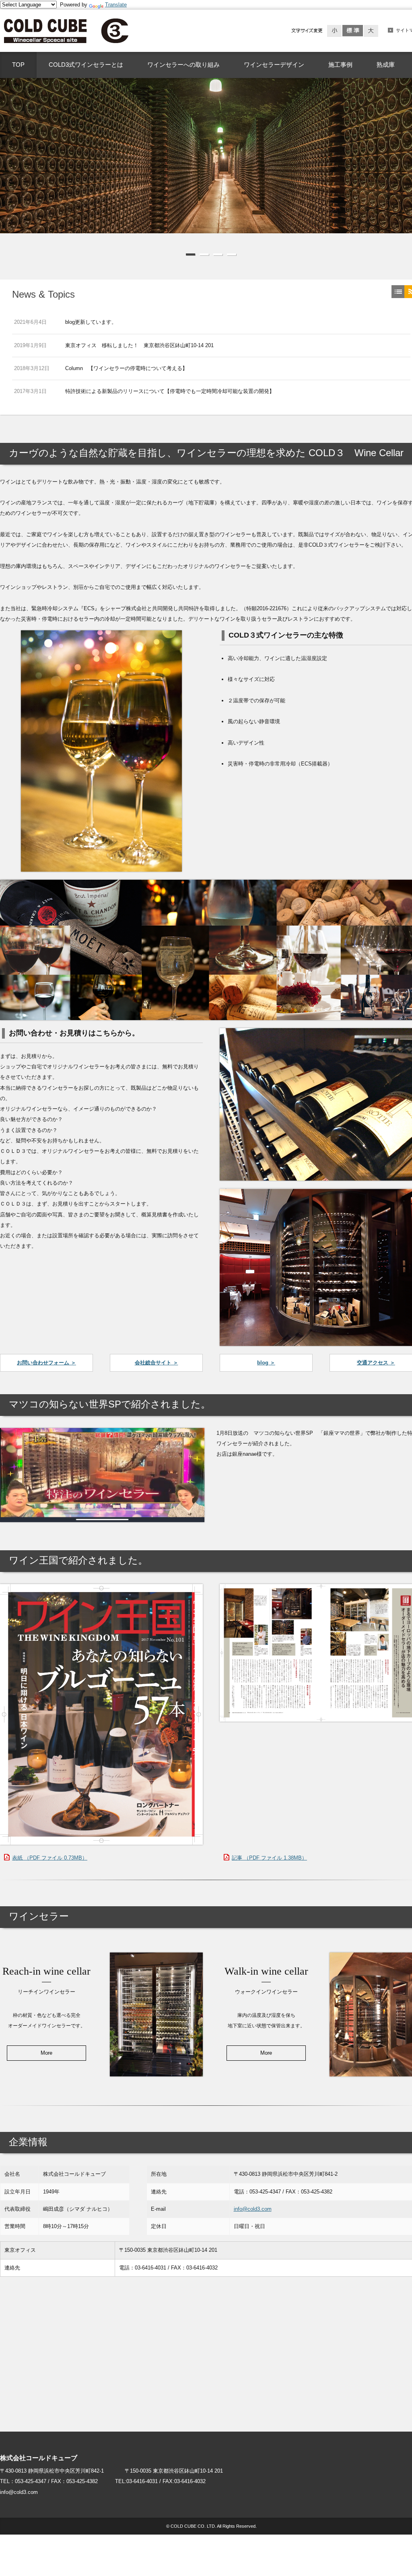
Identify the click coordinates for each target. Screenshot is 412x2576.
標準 (353, 31)
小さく (335, 31)
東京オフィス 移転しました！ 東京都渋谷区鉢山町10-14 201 (139, 345)
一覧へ (398, 292)
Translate (116, 5)
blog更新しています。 (91, 322)
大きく (371, 31)
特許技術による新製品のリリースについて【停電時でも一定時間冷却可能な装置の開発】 (170, 391)
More (46, 2053)
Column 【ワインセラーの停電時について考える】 (126, 368)
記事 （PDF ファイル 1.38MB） (269, 1858)
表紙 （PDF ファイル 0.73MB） (50, 1858)
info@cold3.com (253, 2209)
